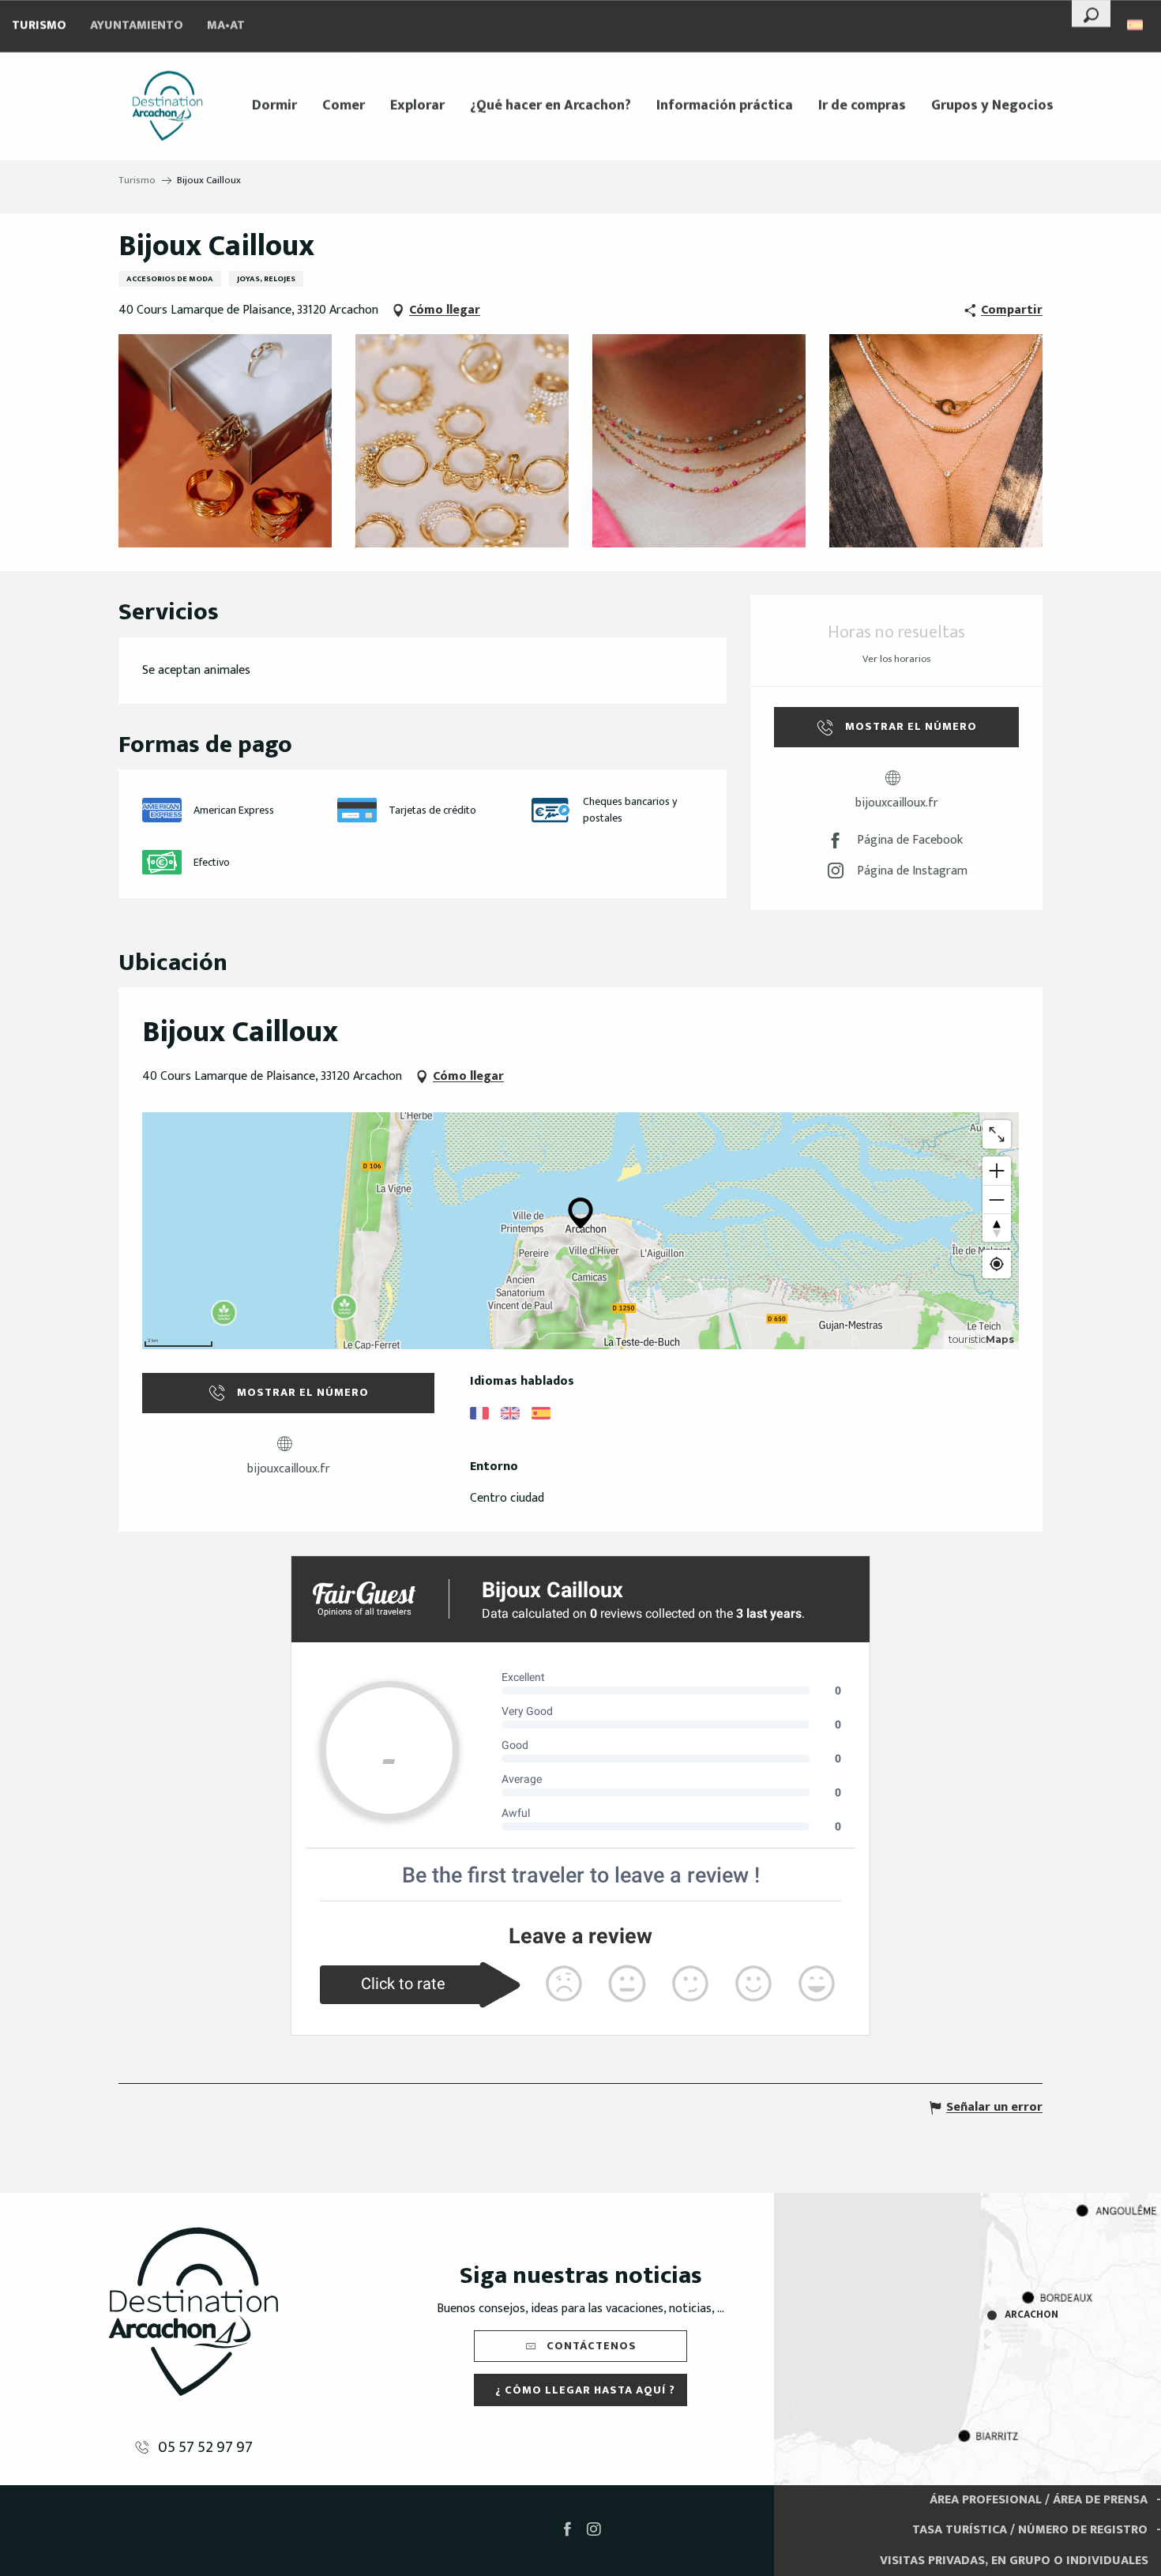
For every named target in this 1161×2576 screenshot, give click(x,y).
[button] (1091, 13)
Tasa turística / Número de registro (1030, 2530)
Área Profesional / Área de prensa (1039, 2500)
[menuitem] (167, 106)
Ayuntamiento (137, 26)
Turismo (39, 26)
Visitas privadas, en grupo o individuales (1014, 2561)
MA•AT (226, 26)
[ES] (1136, 25)
